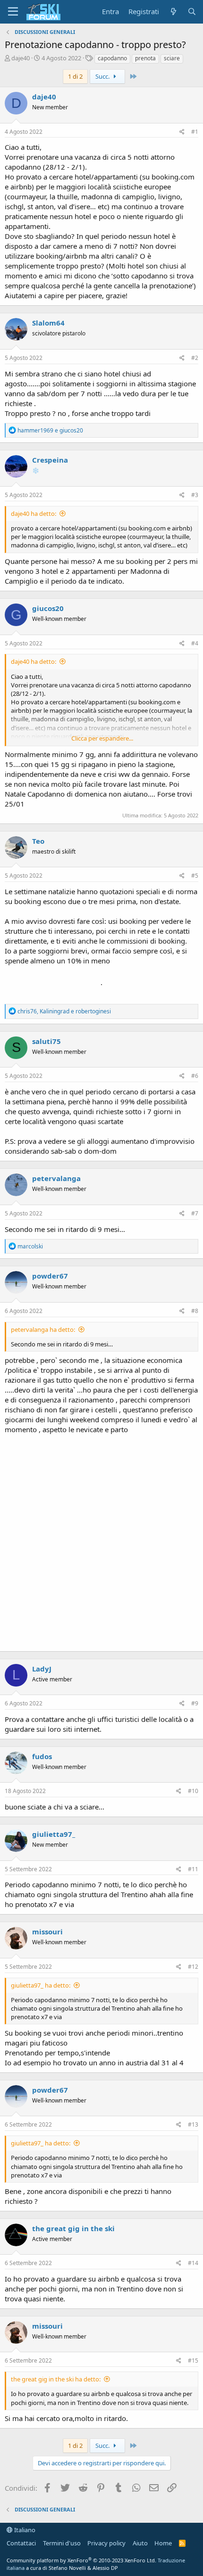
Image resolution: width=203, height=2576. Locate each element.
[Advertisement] (101, 1541)
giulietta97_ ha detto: (41, 1985)
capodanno (112, 58)
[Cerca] (192, 12)
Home (163, 2543)
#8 (195, 1311)
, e (64, 1011)
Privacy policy (106, 2543)
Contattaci (21, 2543)
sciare (172, 58)
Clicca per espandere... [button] (102, 738)
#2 (195, 358)
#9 (195, 1703)
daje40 (21, 58)
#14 (193, 2263)
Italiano (24, 2530)
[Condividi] (182, 132)
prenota (145, 58)
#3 (195, 495)
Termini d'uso (62, 2543)
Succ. (103, 76)
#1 (195, 132)
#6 (195, 1076)
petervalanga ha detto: (43, 1329)
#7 (195, 1213)
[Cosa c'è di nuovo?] (173, 12)
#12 (193, 1967)
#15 (193, 2360)
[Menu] (13, 12)
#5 (195, 876)
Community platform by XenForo (81, 2560)
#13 (193, 2124)
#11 (193, 1869)
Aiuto (140, 2543)
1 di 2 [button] (75, 76)
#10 (193, 1791)
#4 (195, 643)
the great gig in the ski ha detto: (56, 2379)
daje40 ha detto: (34, 514)
